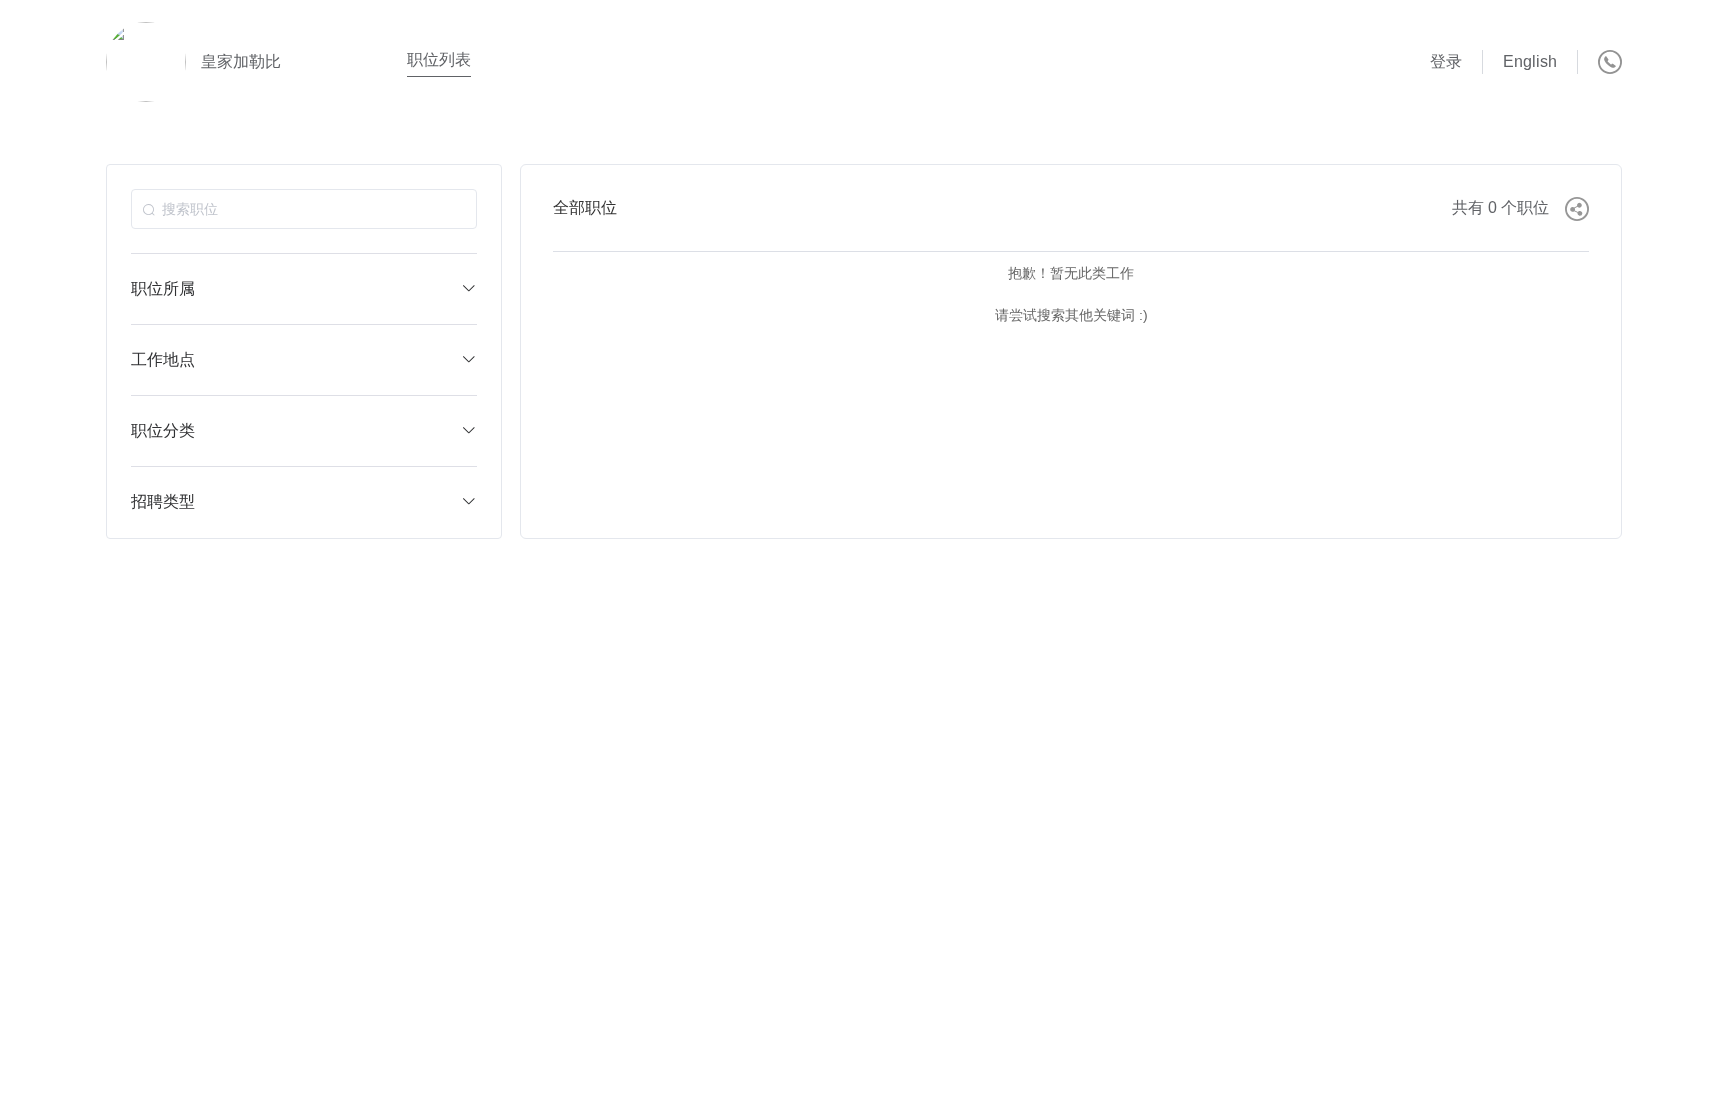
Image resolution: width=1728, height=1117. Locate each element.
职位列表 (439, 59)
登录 (1446, 61)
